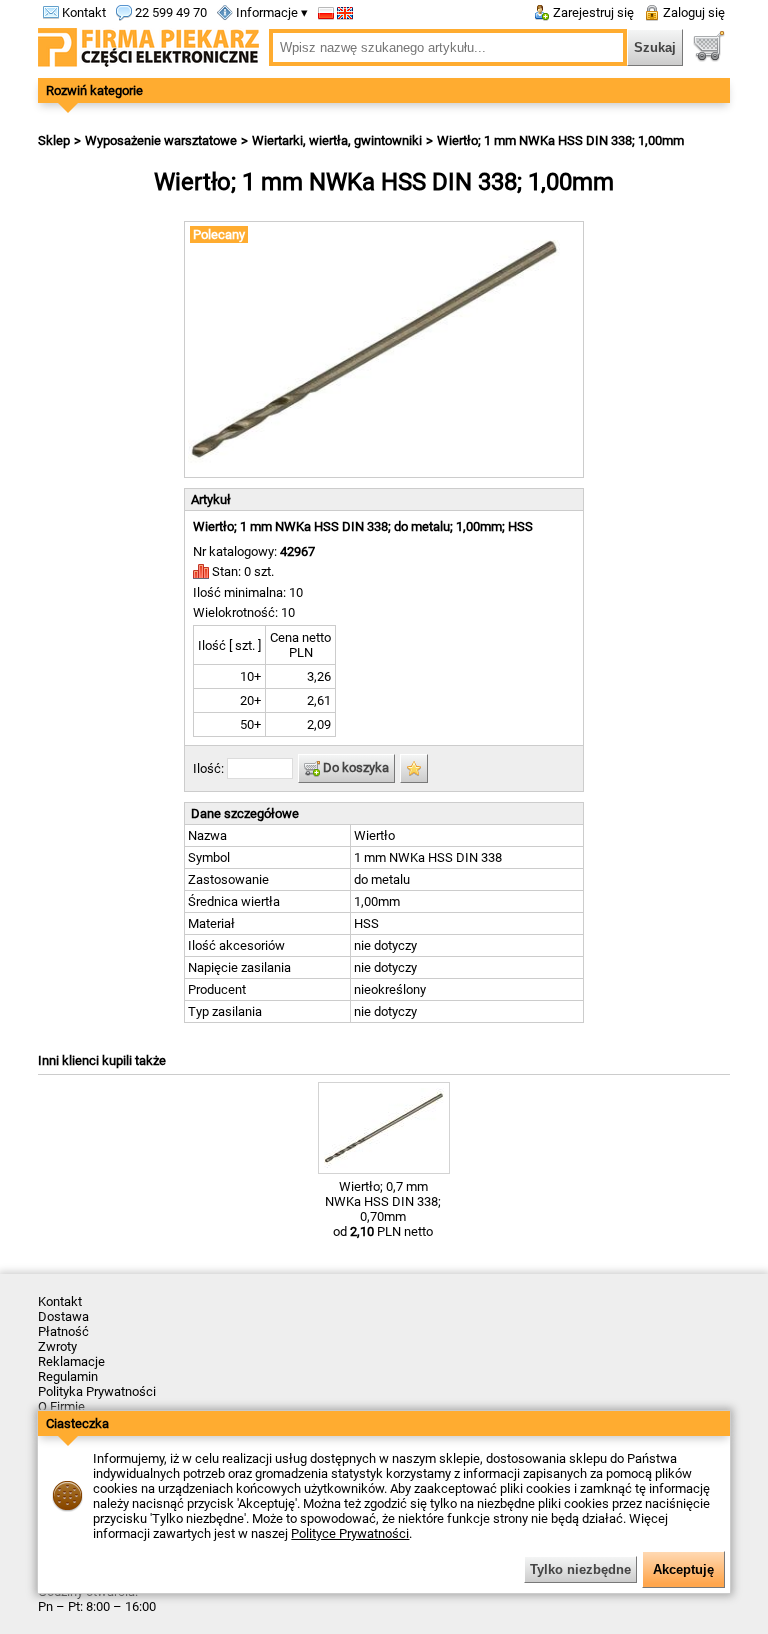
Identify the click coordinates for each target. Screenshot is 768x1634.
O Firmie (61, 1406)
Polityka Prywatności (97, 1391)
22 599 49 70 (169, 12)
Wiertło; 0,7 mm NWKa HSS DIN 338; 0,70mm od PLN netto (383, 1209)
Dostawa (63, 1316)
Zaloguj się (692, 12)
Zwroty (57, 1346)
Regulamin (68, 1376)
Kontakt (82, 12)
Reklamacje (71, 1361)
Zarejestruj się (592, 12)
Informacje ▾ (270, 12)
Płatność (63, 1331)
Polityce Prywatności (350, 1533)
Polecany (219, 234)
